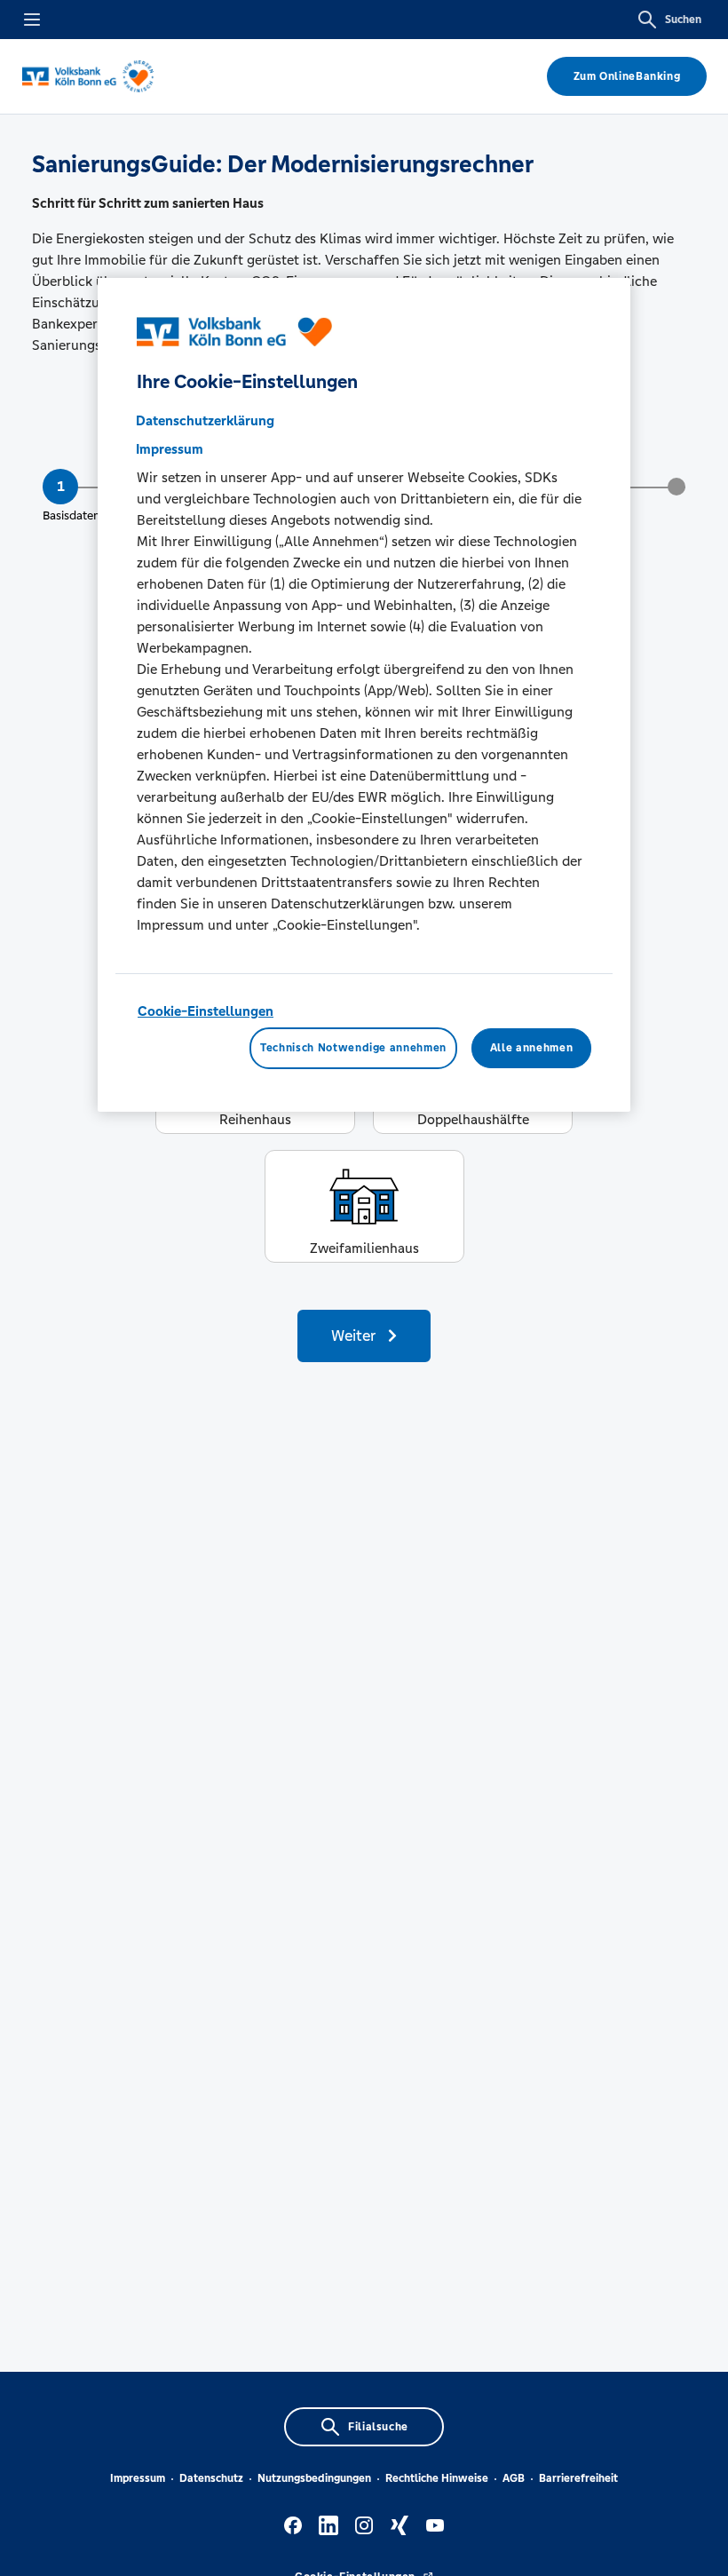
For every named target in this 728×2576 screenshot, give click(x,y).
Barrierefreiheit (578, 2478)
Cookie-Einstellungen (206, 1011)
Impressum (138, 2478)
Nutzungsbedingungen (314, 2478)
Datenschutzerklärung (205, 420)
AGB (514, 2478)
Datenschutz (211, 2478)
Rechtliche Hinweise (437, 2478)
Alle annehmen (531, 1048)
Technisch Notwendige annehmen (353, 1048)
